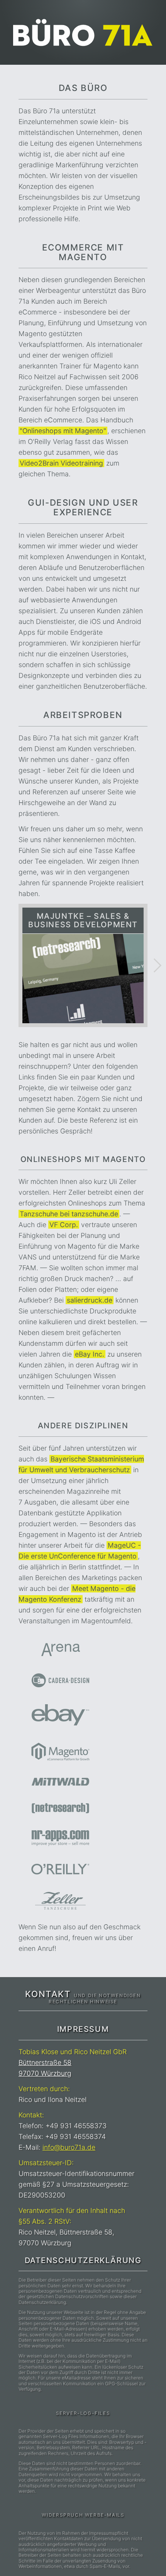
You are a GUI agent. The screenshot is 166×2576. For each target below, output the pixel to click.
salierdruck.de (90, 1300)
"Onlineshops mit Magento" (63, 431)
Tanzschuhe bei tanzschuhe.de (69, 1214)
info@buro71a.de (69, 2147)
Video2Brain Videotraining (61, 463)
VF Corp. (64, 1225)
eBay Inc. (90, 1354)
